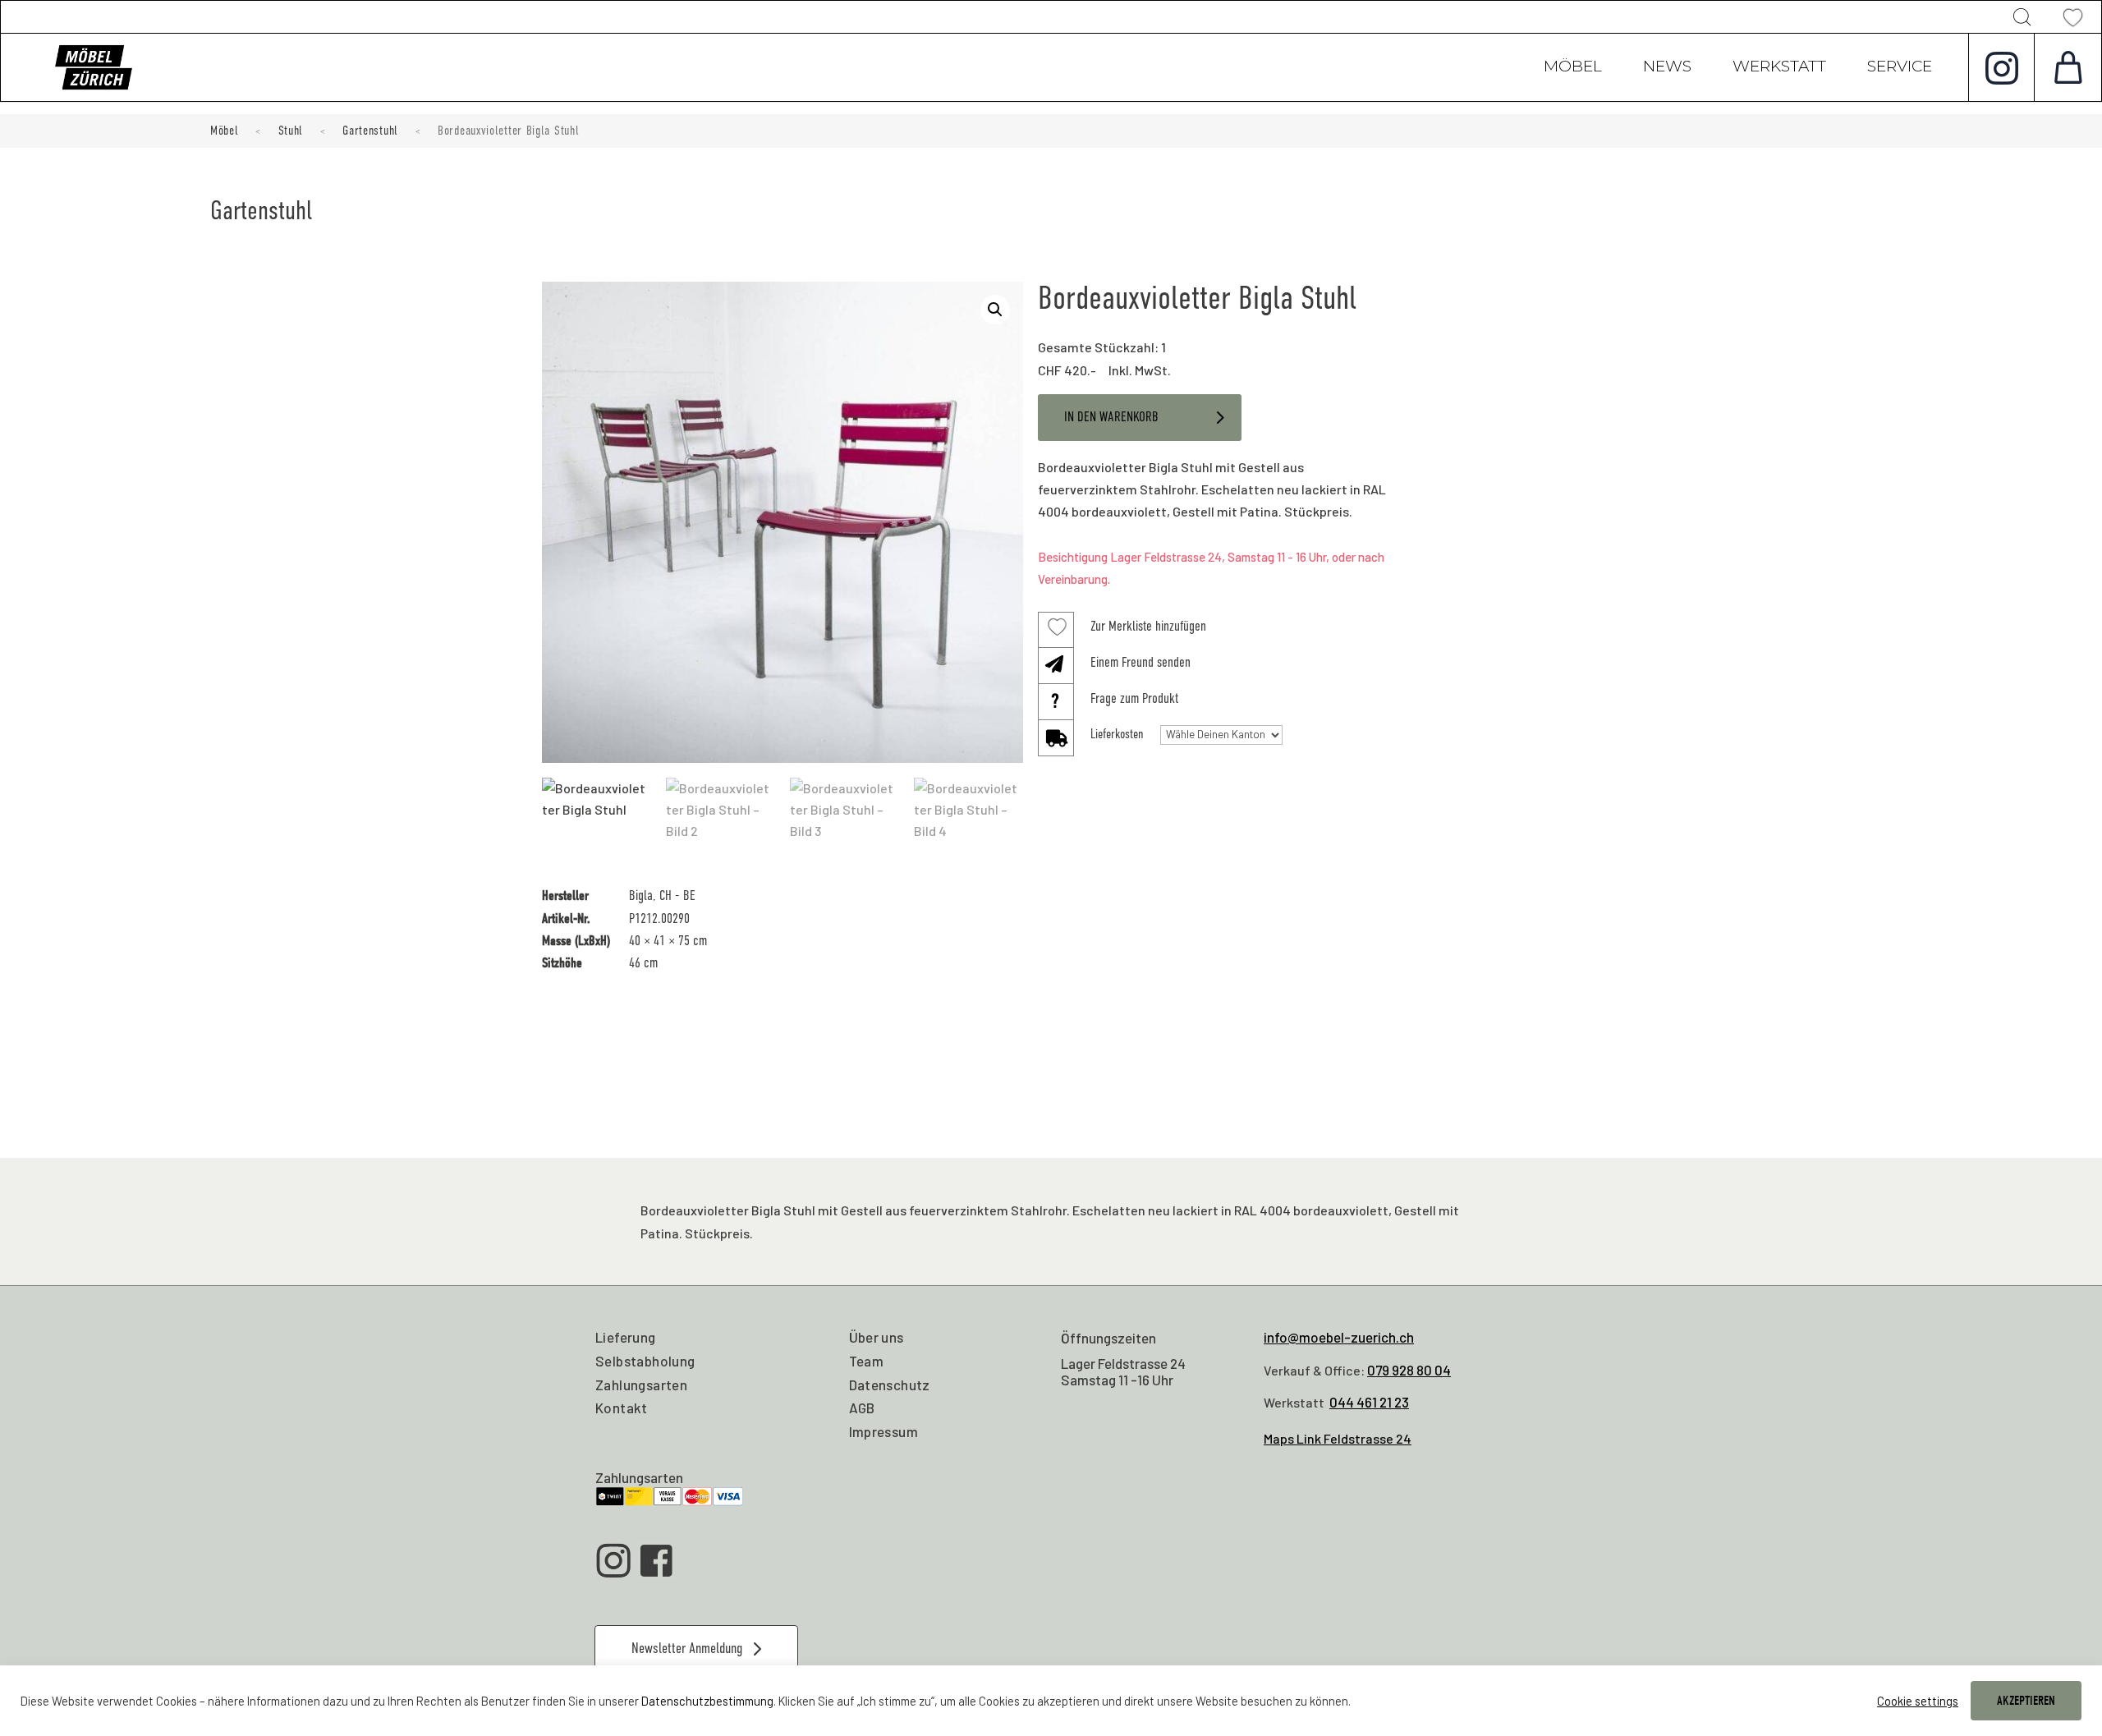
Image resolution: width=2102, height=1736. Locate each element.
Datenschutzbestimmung (707, 1701)
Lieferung (626, 1337)
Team (867, 1361)
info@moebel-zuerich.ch (1339, 1337)
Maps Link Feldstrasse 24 (1338, 1438)
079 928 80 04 (1409, 1370)
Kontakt (622, 1408)
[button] (995, 310)
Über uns (877, 1337)
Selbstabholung (645, 1361)
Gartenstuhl (370, 131)
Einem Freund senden (1140, 662)
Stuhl (291, 131)
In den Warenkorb (1111, 417)
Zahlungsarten (641, 1385)
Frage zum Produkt (1134, 698)
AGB (862, 1408)
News (1667, 68)
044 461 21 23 (1369, 1402)
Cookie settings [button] (1918, 1701)
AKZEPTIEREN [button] (2026, 1701)
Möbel (1573, 68)
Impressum (884, 1431)
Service (1900, 68)
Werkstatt (1779, 68)
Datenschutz (890, 1385)
